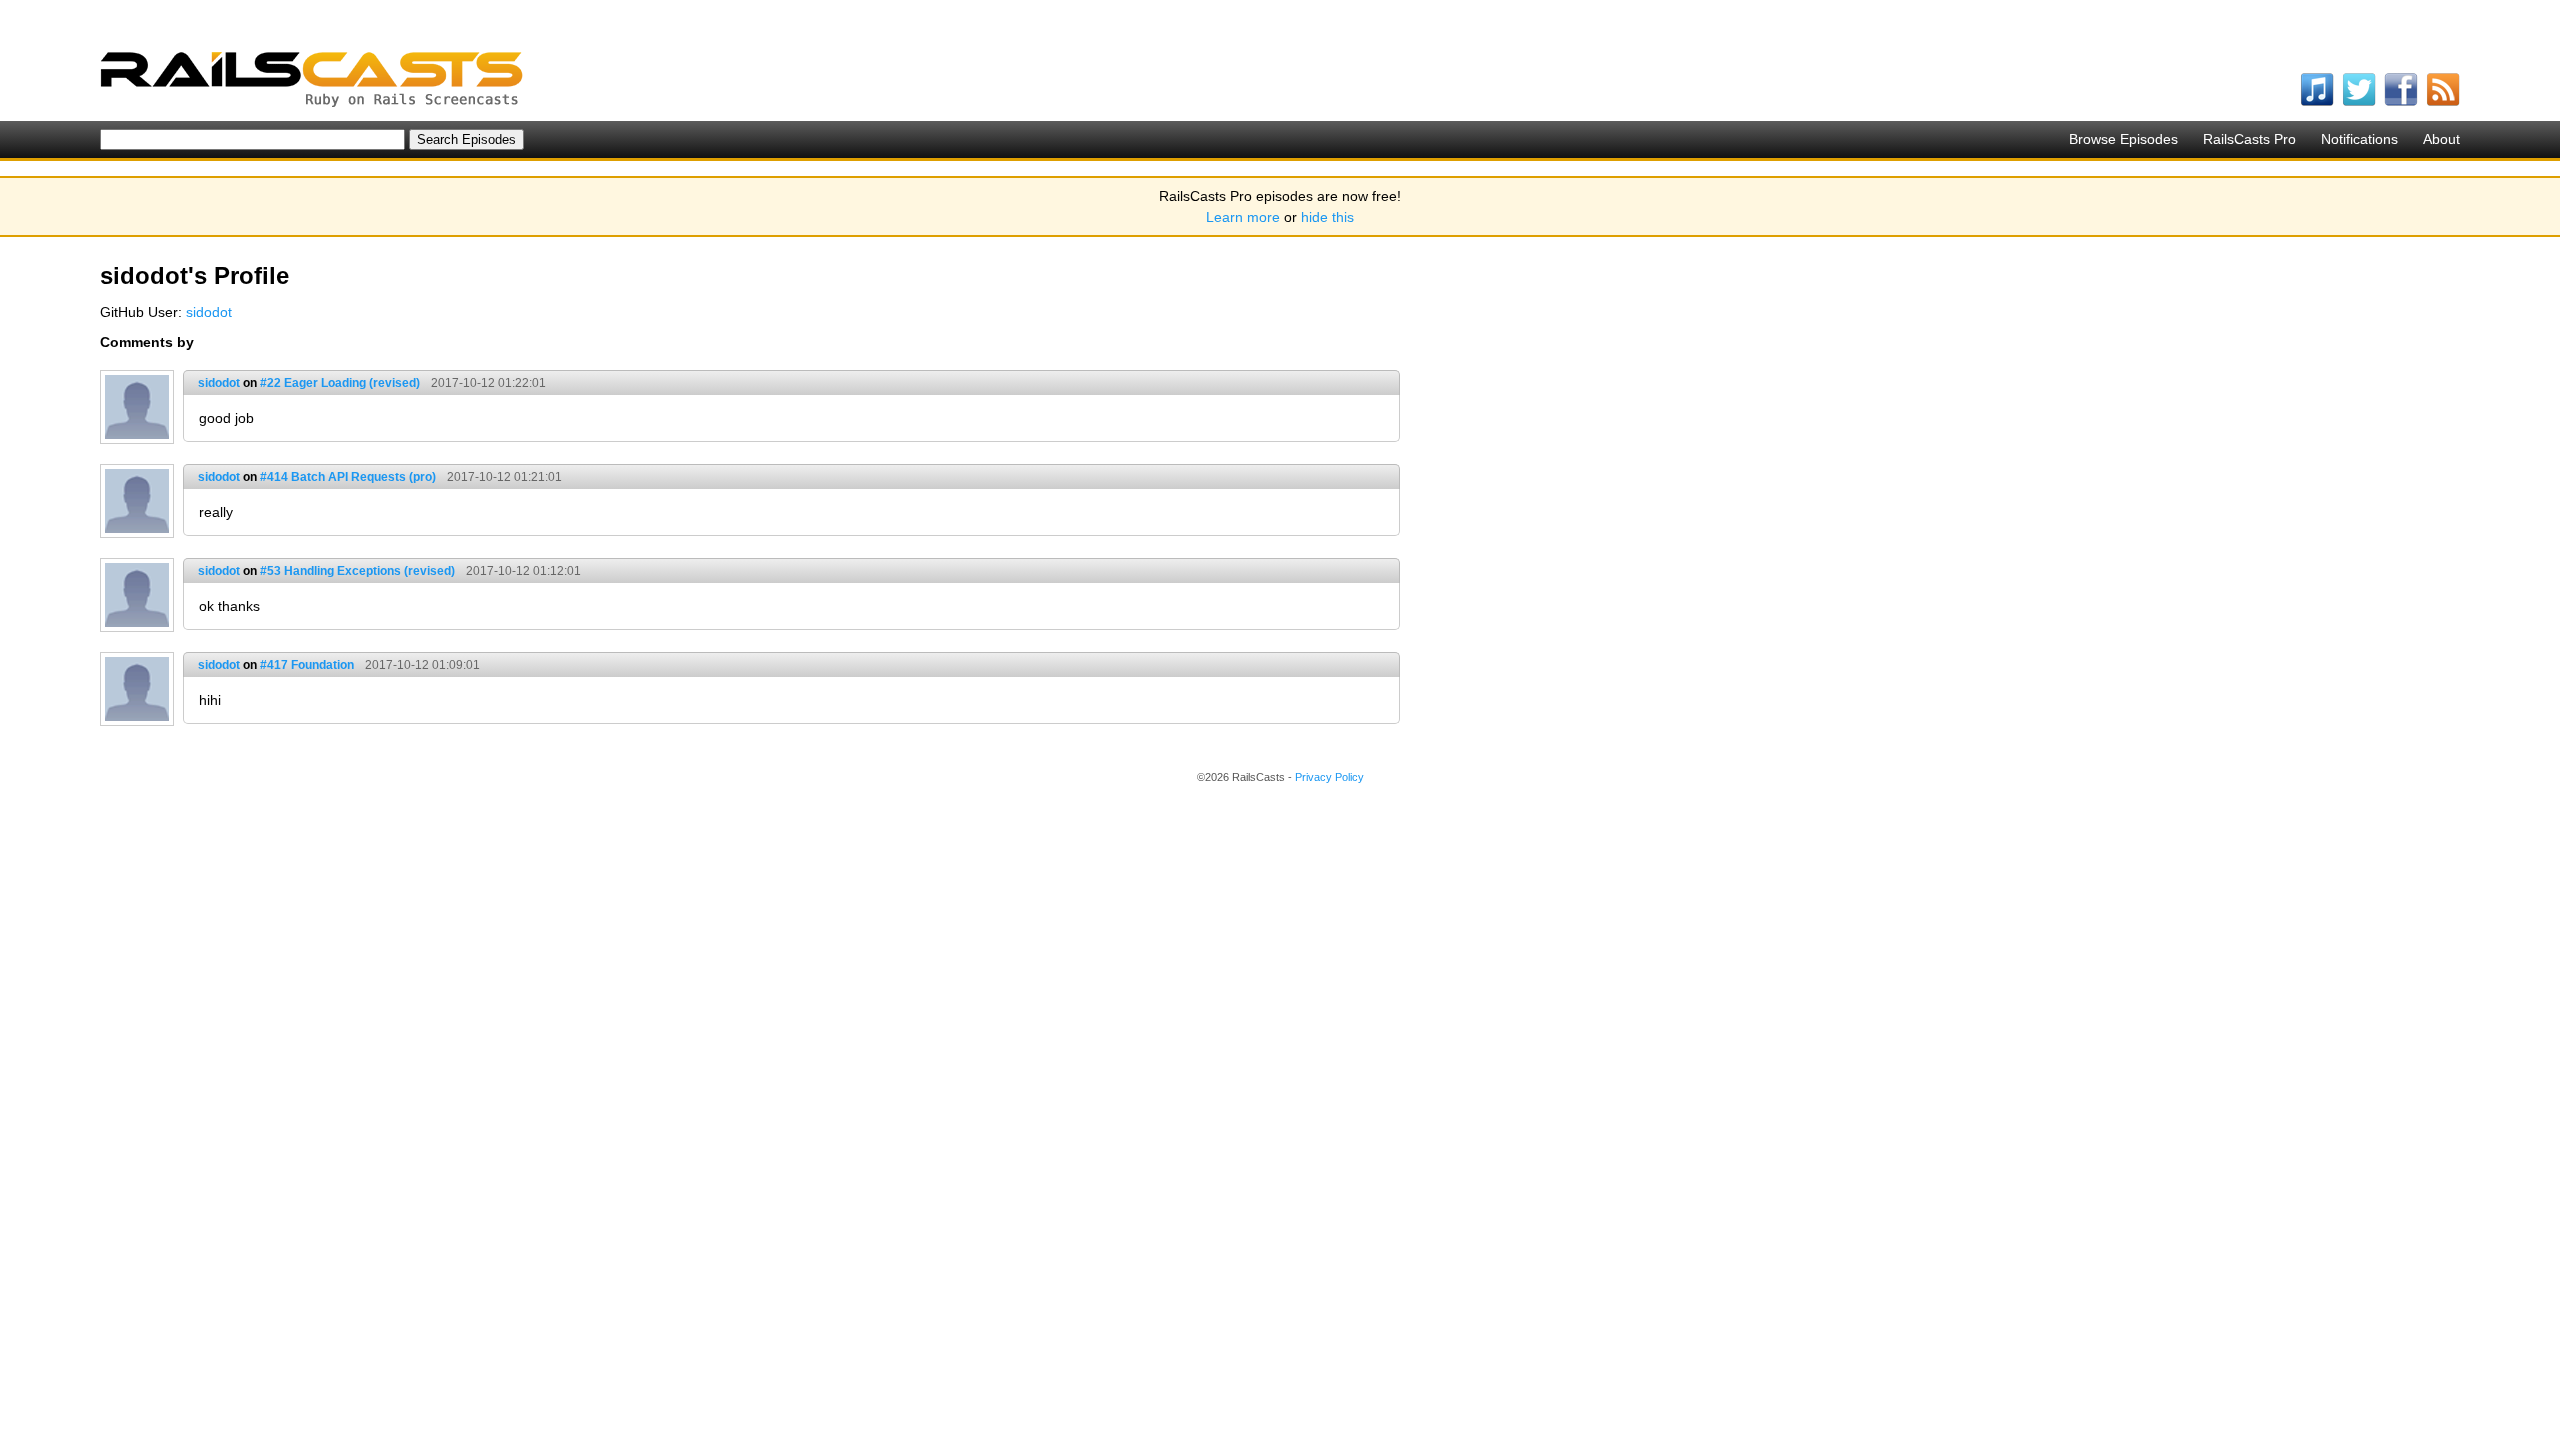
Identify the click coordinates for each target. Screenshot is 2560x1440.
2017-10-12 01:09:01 (422, 665)
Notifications (2359, 139)
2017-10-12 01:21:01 (504, 477)
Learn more (1243, 217)
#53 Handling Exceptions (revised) (357, 571)
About (2441, 139)
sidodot (209, 312)
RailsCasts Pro (2249, 139)
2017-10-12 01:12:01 (523, 571)
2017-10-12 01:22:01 (488, 383)
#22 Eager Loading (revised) (340, 383)
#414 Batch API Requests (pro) (348, 477)
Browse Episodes (2123, 139)
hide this (1327, 217)
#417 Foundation (307, 665)
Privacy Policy (1329, 777)
